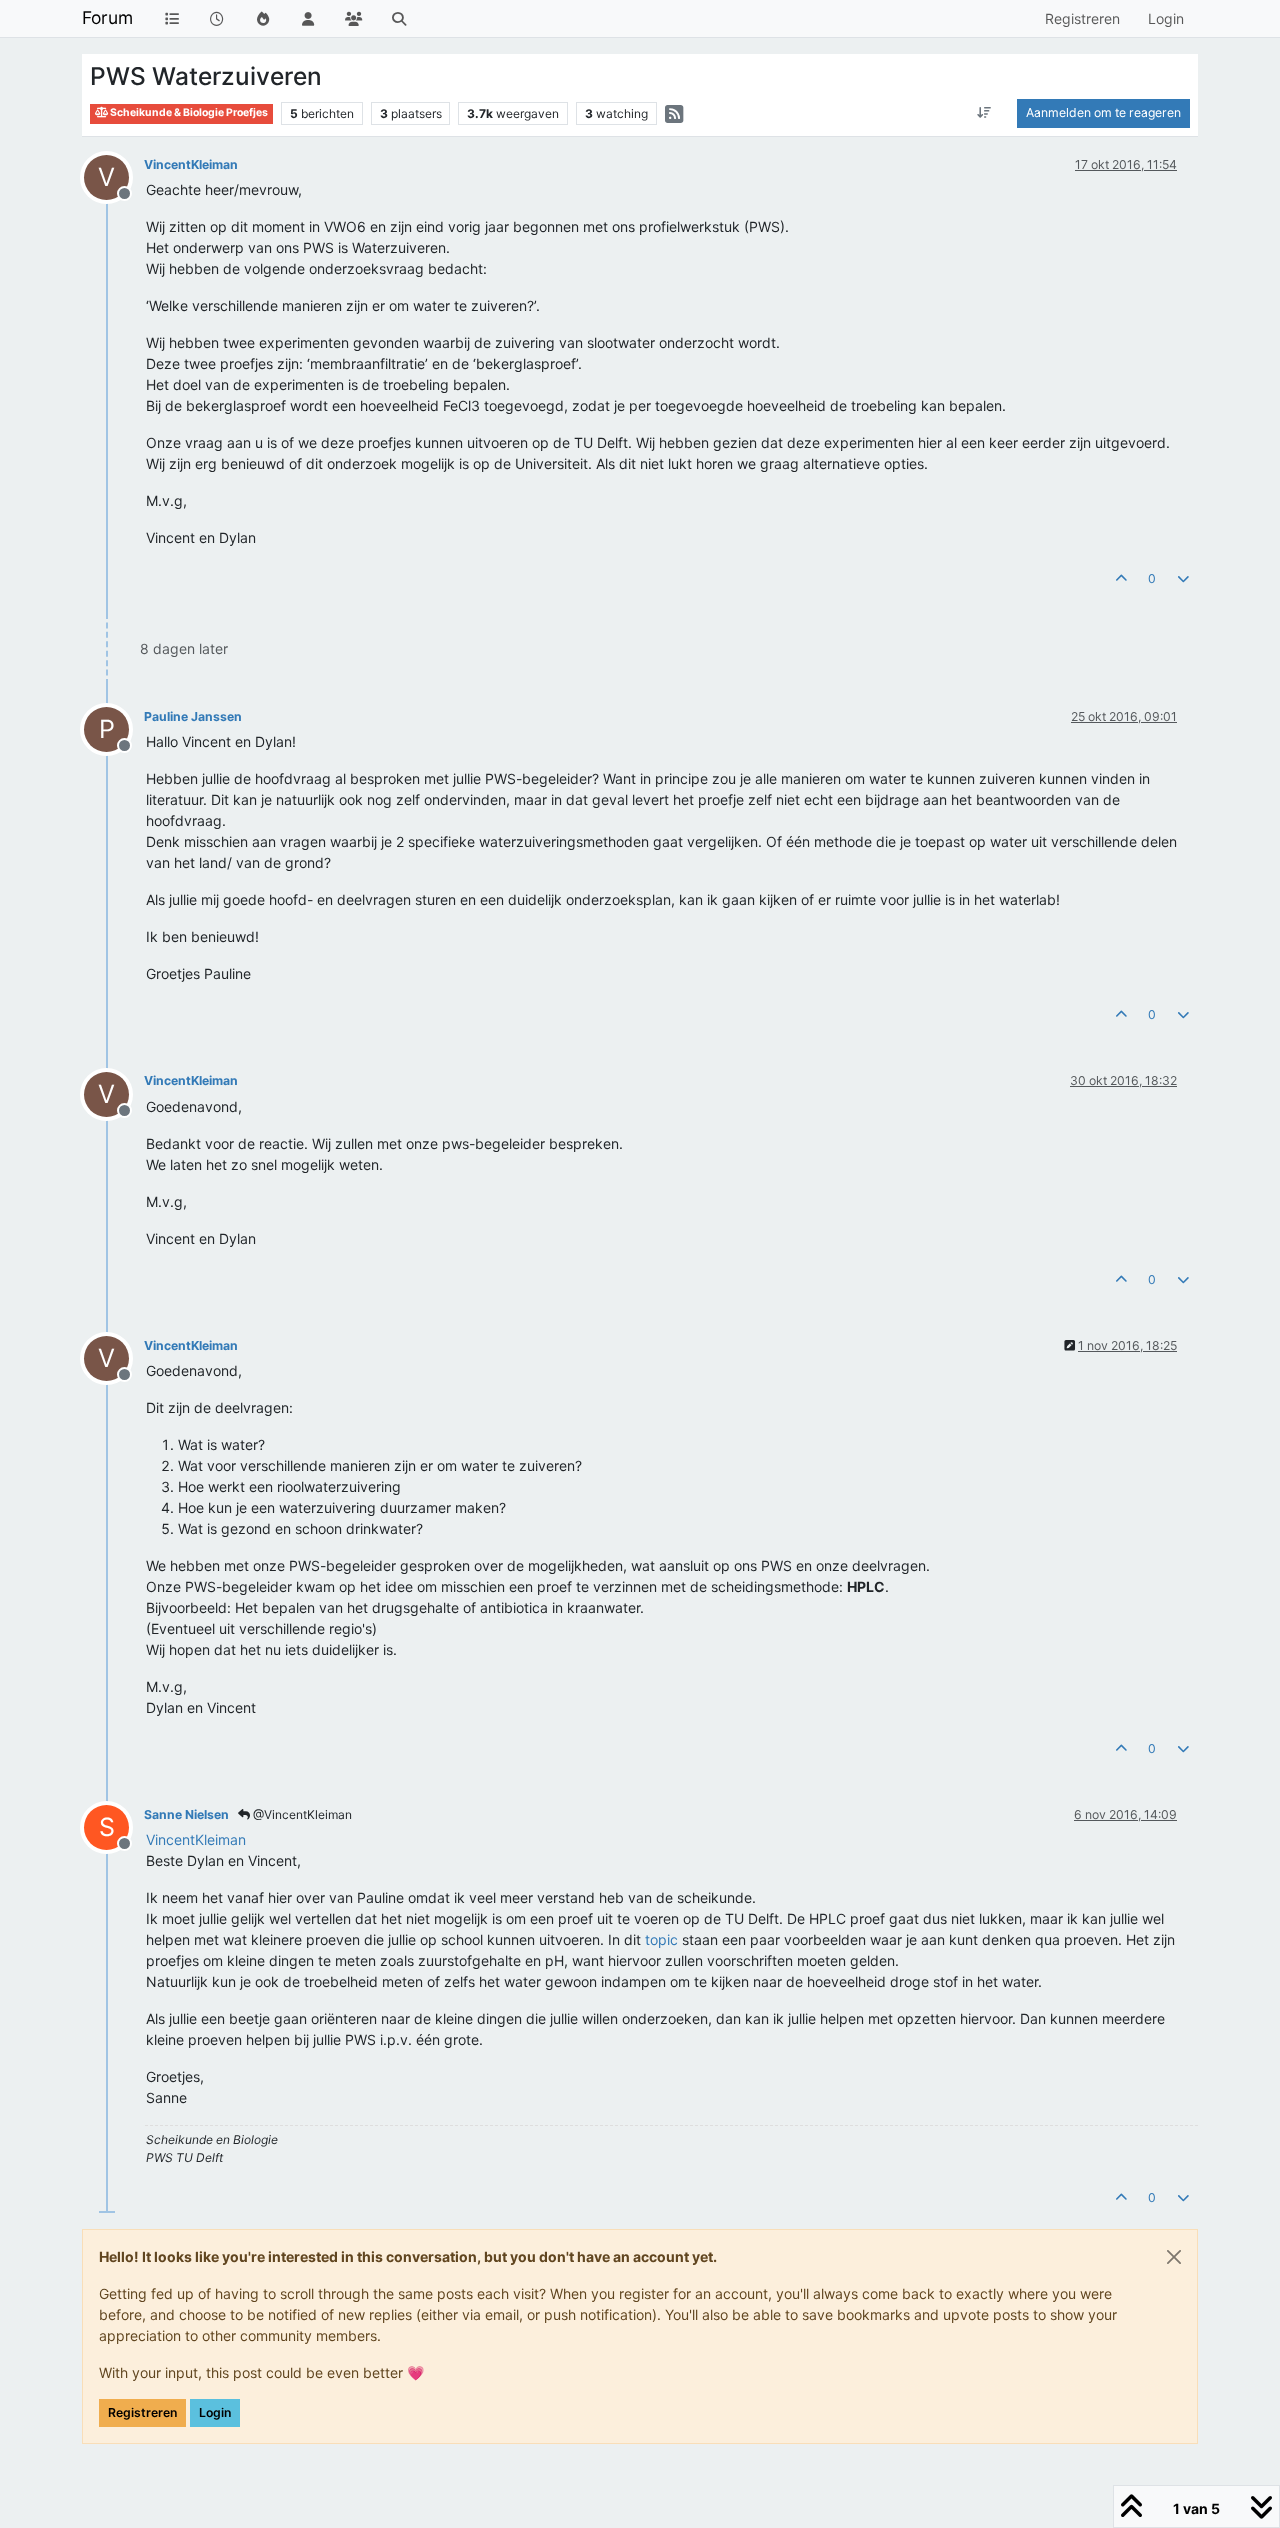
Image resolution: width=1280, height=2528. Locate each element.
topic (661, 1939)
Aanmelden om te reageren (1103, 112)
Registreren (142, 2412)
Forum (107, 17)
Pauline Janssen (193, 716)
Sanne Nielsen (186, 1814)
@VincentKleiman (301, 1814)
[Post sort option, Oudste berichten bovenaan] (984, 113)
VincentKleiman (191, 164)
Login (215, 2412)
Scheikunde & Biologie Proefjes (188, 112)
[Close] (1174, 2257)
